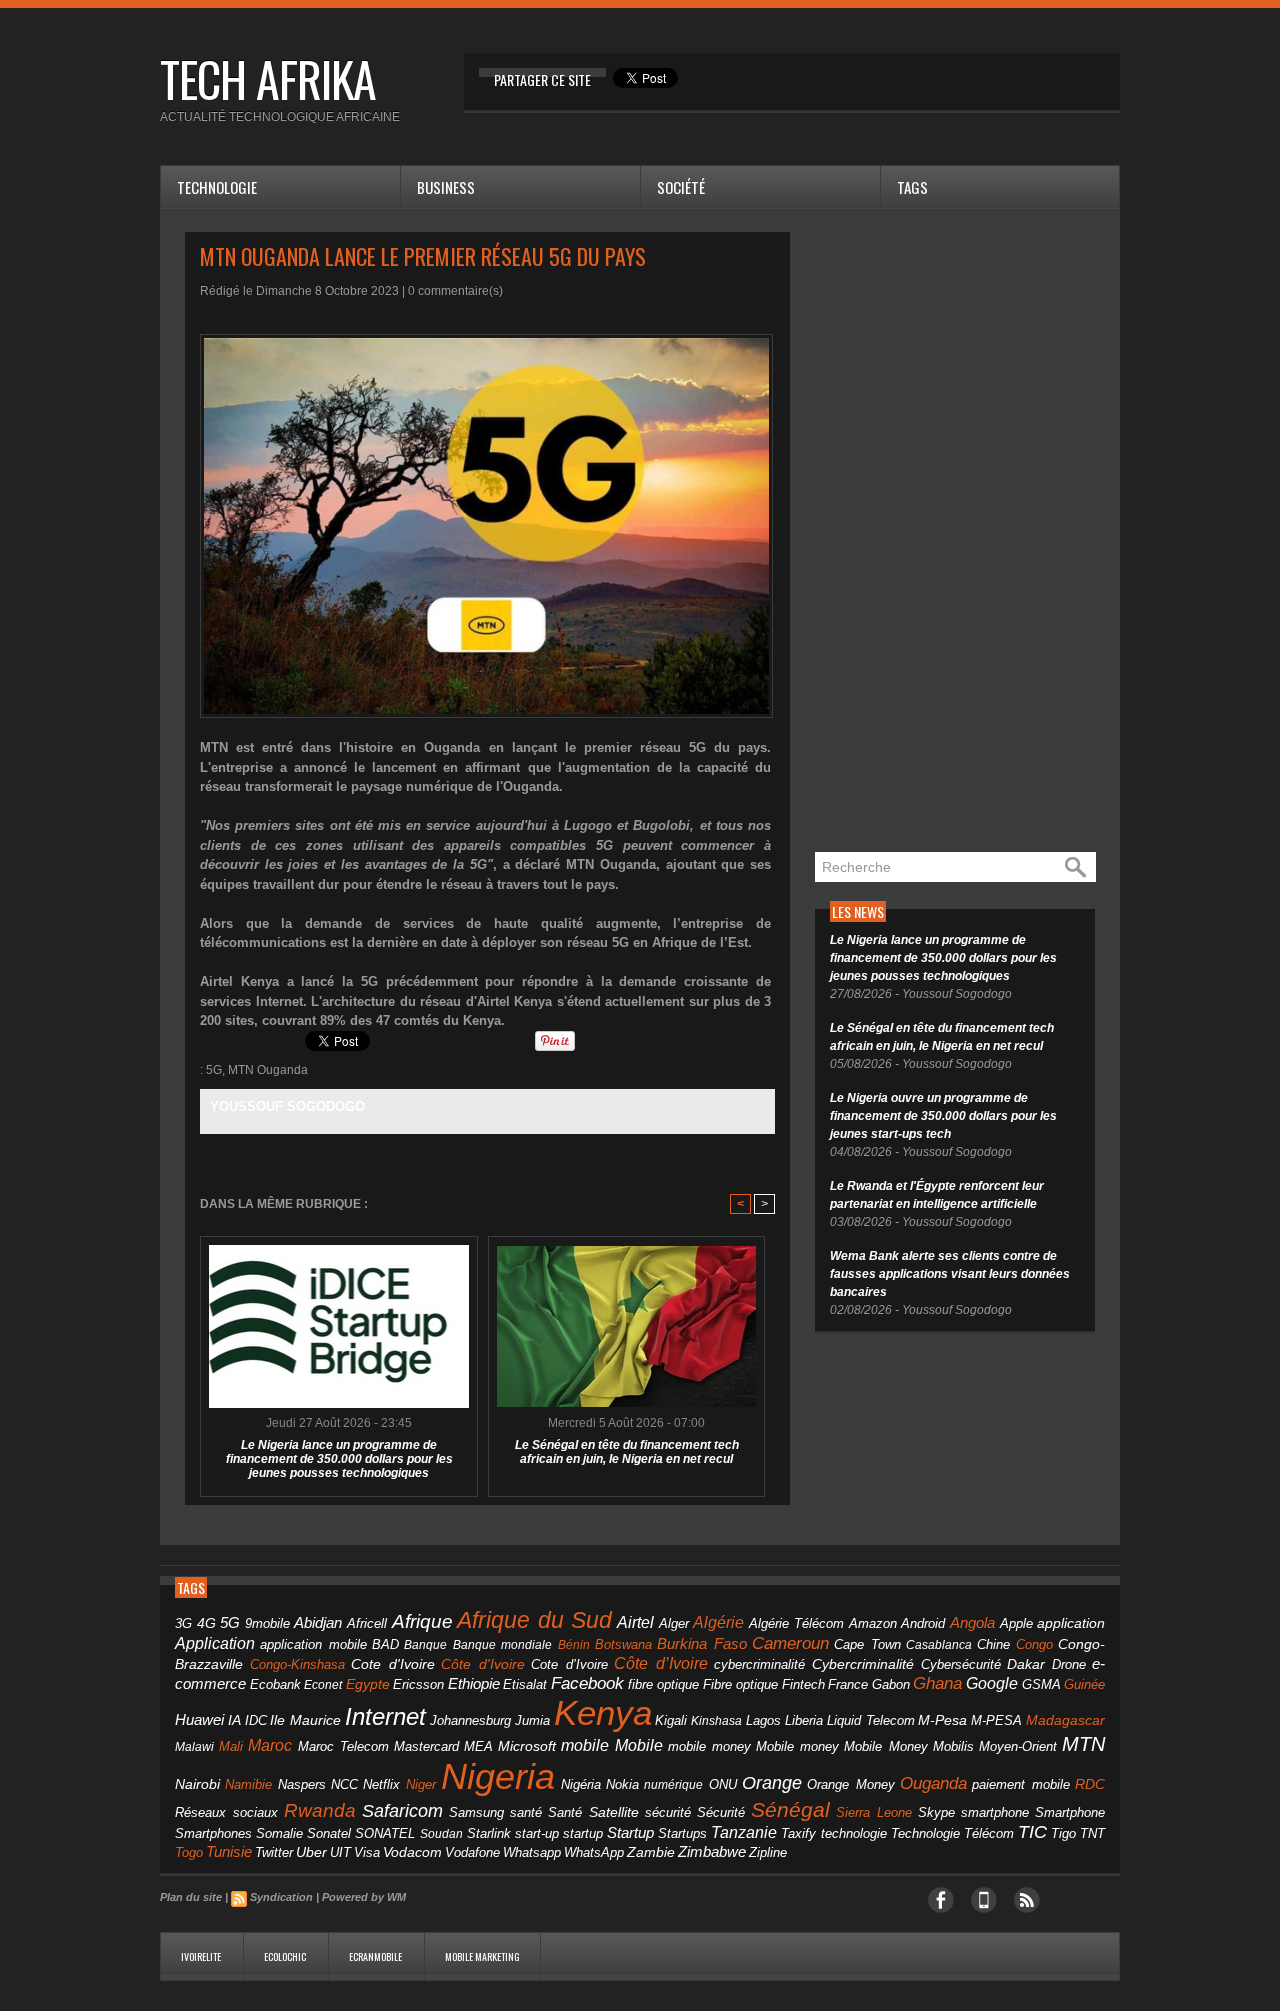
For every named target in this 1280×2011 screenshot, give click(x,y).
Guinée (1084, 1684)
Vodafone (472, 1852)
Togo (189, 1852)
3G (183, 1623)
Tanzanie (744, 1832)
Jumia (532, 1720)
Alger (674, 1624)
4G (206, 1623)
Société (681, 187)
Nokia (622, 1785)
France (848, 1685)
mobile (585, 1745)
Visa (367, 1852)
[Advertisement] (965, 532)
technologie (854, 1833)
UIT (340, 1852)
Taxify (798, 1834)
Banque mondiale (502, 1645)
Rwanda (320, 1810)
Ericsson (418, 1684)
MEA (478, 1747)
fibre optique (664, 1684)
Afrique (422, 1621)
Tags (912, 187)
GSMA (1041, 1684)
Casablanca (939, 1645)
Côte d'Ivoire (483, 1664)
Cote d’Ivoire (569, 1665)
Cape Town (867, 1645)
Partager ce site (542, 79)
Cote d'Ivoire (393, 1664)
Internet (385, 1716)
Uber (311, 1852)
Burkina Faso (701, 1643)
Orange (772, 1783)
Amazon (873, 1624)
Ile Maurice (305, 1720)
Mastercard (426, 1746)
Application (215, 1643)
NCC (344, 1784)
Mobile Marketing (482, 1956)
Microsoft (527, 1746)
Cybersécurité (961, 1664)
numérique (673, 1785)
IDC (256, 1720)
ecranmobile (376, 1956)
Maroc (270, 1745)
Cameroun (790, 1643)
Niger (421, 1785)
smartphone (995, 1812)
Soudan (441, 1834)
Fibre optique (741, 1685)
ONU (723, 1785)
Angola (972, 1623)
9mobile (267, 1624)
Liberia (804, 1720)
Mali (231, 1746)
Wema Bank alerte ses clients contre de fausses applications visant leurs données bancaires (950, 1274)
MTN (1083, 1744)
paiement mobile (1020, 1785)
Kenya (603, 1713)
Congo (1034, 1644)
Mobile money (797, 1746)
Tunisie (229, 1851)
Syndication (281, 1897)
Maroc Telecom (343, 1746)
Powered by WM (364, 1897)
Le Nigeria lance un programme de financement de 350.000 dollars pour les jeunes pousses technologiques (339, 1459)
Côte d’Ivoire (661, 1663)
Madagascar (1065, 1720)
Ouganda (933, 1783)
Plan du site (191, 1897)
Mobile (639, 1745)
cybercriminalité (759, 1664)
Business (446, 187)
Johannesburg (470, 1720)
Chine (993, 1644)
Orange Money (850, 1784)
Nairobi (197, 1784)
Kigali (671, 1721)
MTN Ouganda (268, 1070)
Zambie (651, 1852)
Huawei (199, 1719)
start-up (537, 1833)
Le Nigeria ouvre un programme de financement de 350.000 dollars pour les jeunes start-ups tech (943, 1116)
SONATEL (385, 1834)
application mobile (313, 1645)
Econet (323, 1685)
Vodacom (412, 1852)
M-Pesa (942, 1720)
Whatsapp (532, 1853)
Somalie (279, 1834)
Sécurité (721, 1813)
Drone (1069, 1664)
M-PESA (996, 1720)
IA (234, 1720)
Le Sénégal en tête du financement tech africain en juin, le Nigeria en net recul (627, 1452)
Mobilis (953, 1746)
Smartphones (213, 1833)
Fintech (803, 1685)
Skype (936, 1813)
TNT (1092, 1834)
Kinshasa (716, 1721)
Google (992, 1683)
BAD (385, 1644)
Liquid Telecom (871, 1720)
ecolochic (286, 1956)
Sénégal (790, 1809)
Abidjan (318, 1622)
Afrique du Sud (534, 1620)
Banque (425, 1645)
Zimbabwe (712, 1851)
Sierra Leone (874, 1813)
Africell (367, 1623)
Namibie (248, 1784)
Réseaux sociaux (226, 1812)
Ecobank (275, 1685)
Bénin (574, 1645)
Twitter (274, 1852)
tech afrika (268, 78)
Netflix (381, 1785)
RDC (1090, 1784)
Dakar (1026, 1664)
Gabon (891, 1684)
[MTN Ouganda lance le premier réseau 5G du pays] (486, 340)
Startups (682, 1834)
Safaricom (402, 1811)
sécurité (668, 1813)
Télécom (989, 1833)
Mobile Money (885, 1746)
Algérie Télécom (797, 1624)
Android (923, 1623)
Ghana (937, 1683)
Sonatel (329, 1834)
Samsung (476, 1812)
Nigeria (498, 1776)
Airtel (635, 1622)
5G (214, 1070)
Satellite (614, 1812)
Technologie (217, 187)
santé (526, 1812)
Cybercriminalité (863, 1664)
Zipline (768, 1853)
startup (583, 1833)
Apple (1016, 1624)
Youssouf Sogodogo (287, 1106)
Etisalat (525, 1684)
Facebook (587, 1683)
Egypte (368, 1684)
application (1071, 1623)
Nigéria (581, 1785)
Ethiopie (474, 1683)
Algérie (718, 1622)
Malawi (194, 1747)
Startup (630, 1832)
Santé (565, 1813)
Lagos (763, 1720)
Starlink (489, 1833)
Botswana (623, 1644)
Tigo (1063, 1833)
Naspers (302, 1785)
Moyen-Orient (1018, 1746)
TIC (1032, 1832)
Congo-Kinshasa (297, 1664)
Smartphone (1070, 1813)
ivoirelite (202, 1956)
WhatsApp (594, 1852)
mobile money (709, 1747)
